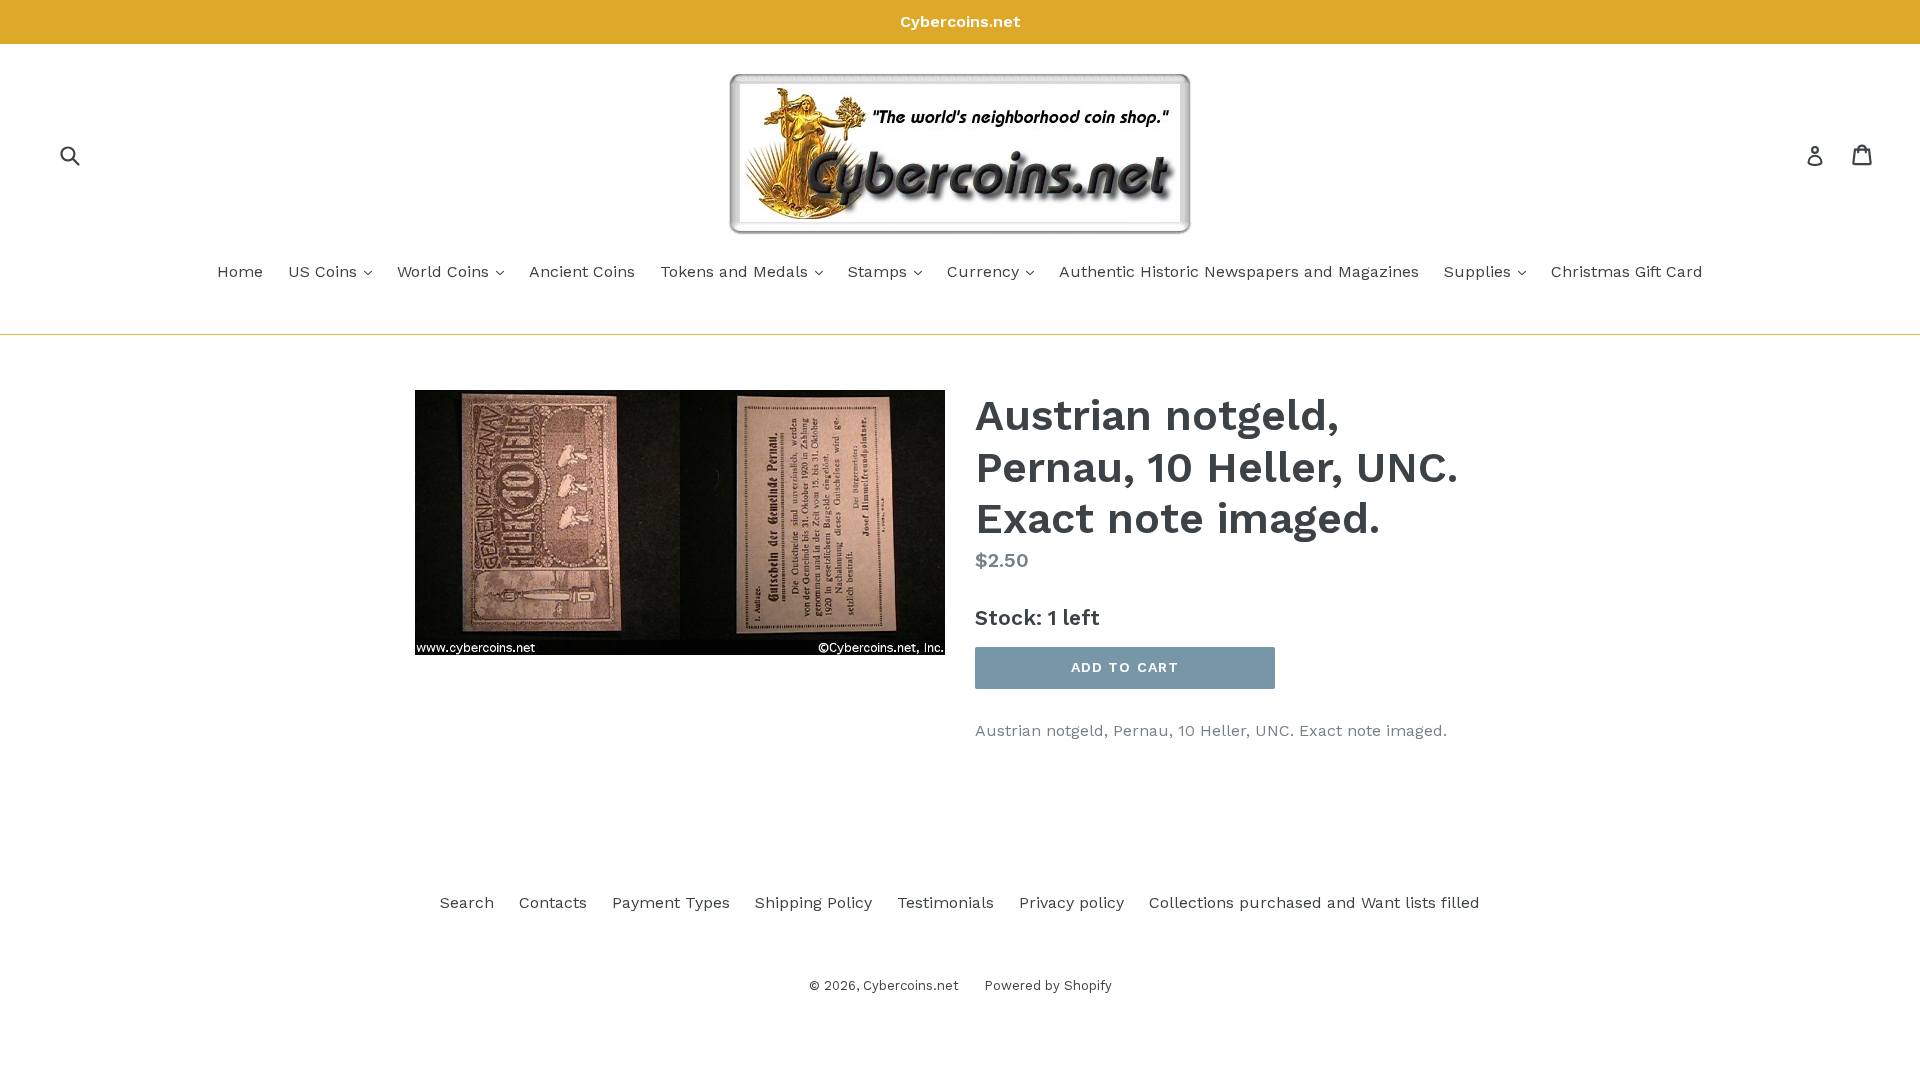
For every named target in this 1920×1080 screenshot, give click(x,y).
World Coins (455, 271)
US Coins (335, 271)
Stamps (890, 271)
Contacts (553, 902)
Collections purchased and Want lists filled (1314, 902)
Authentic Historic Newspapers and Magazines (1239, 271)
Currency (995, 271)
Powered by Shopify (1048, 985)
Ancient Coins (582, 271)
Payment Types (671, 902)
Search (467, 902)
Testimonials (945, 902)
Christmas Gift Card (1627, 271)
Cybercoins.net (911, 985)
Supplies (1490, 271)
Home (240, 271)
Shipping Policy (813, 902)
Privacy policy (1071, 902)
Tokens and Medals (746, 271)
